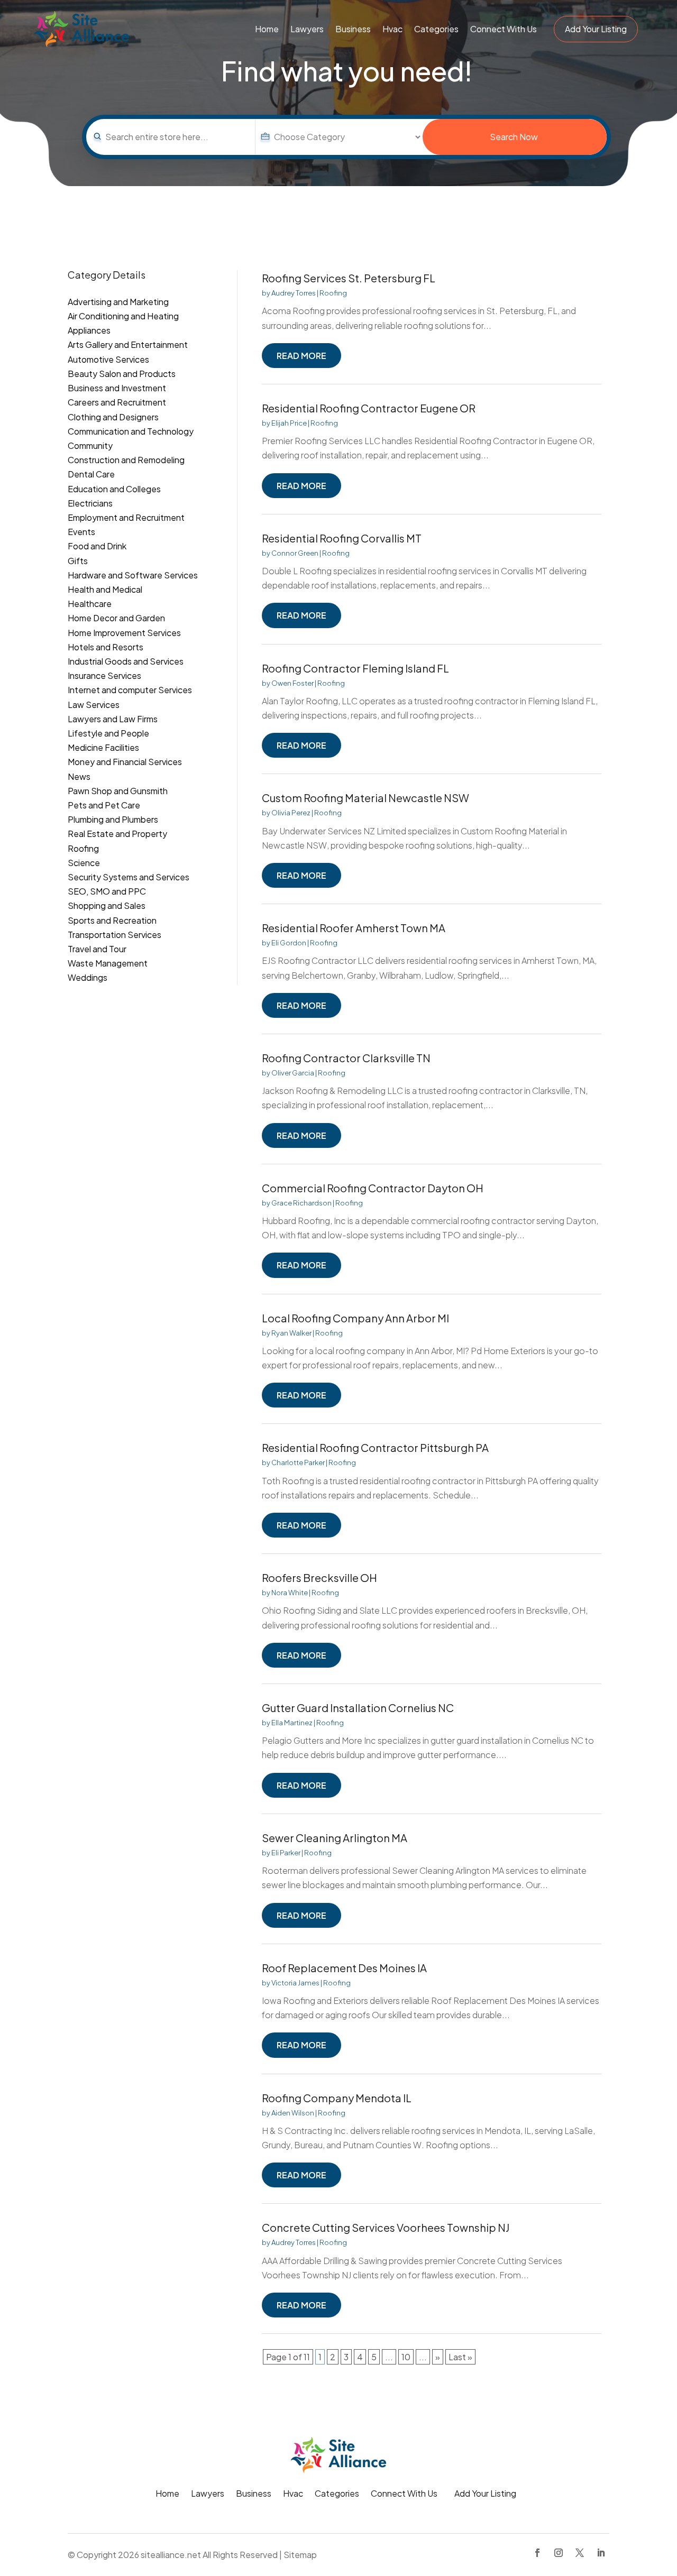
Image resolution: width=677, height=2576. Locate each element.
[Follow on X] (580, 2553)
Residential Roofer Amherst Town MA (354, 928)
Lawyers (307, 29)
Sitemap (300, 2555)
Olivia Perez (291, 813)
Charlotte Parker (298, 1462)
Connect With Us (504, 29)
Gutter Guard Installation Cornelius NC (358, 1708)
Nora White (290, 1593)
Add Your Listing (596, 29)
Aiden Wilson (293, 2113)
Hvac (392, 29)
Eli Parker (286, 1853)
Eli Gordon (289, 943)
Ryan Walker (291, 1333)
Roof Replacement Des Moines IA (344, 1968)
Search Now (514, 137)
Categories (436, 29)
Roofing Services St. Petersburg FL (349, 278)
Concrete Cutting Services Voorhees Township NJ (386, 2227)
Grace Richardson (301, 1203)
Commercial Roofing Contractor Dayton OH (373, 1188)
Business (353, 29)
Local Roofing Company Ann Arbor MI (355, 1318)
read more (301, 356)
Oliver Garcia (293, 1073)
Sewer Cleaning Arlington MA (335, 1838)
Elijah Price (289, 423)
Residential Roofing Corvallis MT (342, 538)
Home (267, 29)
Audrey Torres (294, 293)
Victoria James (295, 1983)
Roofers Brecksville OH (319, 1577)
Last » (460, 2357)
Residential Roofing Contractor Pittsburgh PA (375, 1447)
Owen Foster (292, 683)
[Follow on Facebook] (537, 2553)
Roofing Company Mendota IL (337, 2098)
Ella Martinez (292, 1723)
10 (406, 2357)
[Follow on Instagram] (559, 2553)
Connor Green (295, 553)
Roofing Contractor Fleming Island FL (355, 668)
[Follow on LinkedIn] (601, 2553)
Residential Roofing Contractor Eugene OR (369, 408)
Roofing (333, 293)
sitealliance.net (171, 2555)
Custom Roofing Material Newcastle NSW (365, 798)
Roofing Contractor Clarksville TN (346, 1058)
